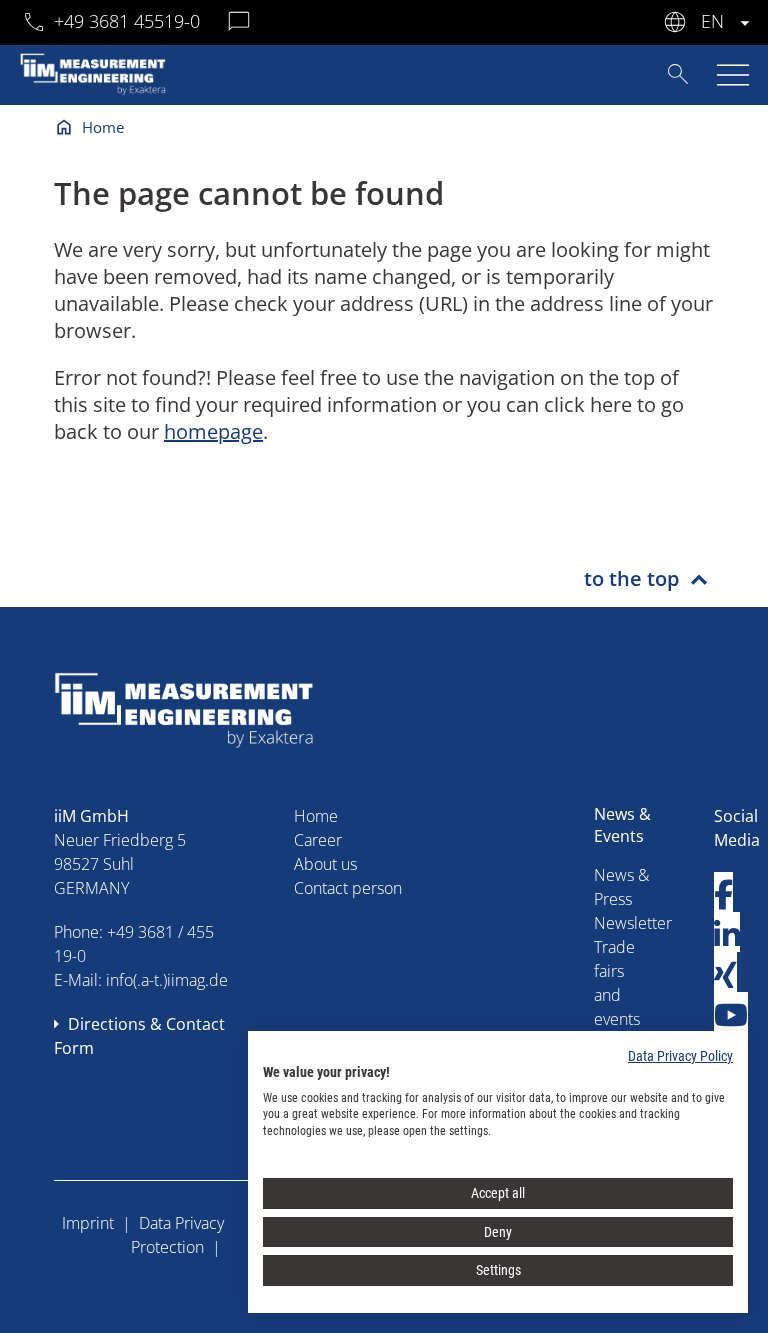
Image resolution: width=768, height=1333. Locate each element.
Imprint (88, 1223)
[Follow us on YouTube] (731, 1014)
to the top (631, 578)
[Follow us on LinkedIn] (727, 934)
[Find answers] (678, 73)
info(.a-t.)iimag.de (167, 980)
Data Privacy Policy (680, 1056)
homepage (213, 431)
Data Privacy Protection (177, 1235)
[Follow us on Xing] (725, 974)
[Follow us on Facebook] (723, 894)
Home (103, 127)
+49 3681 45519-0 (127, 21)
